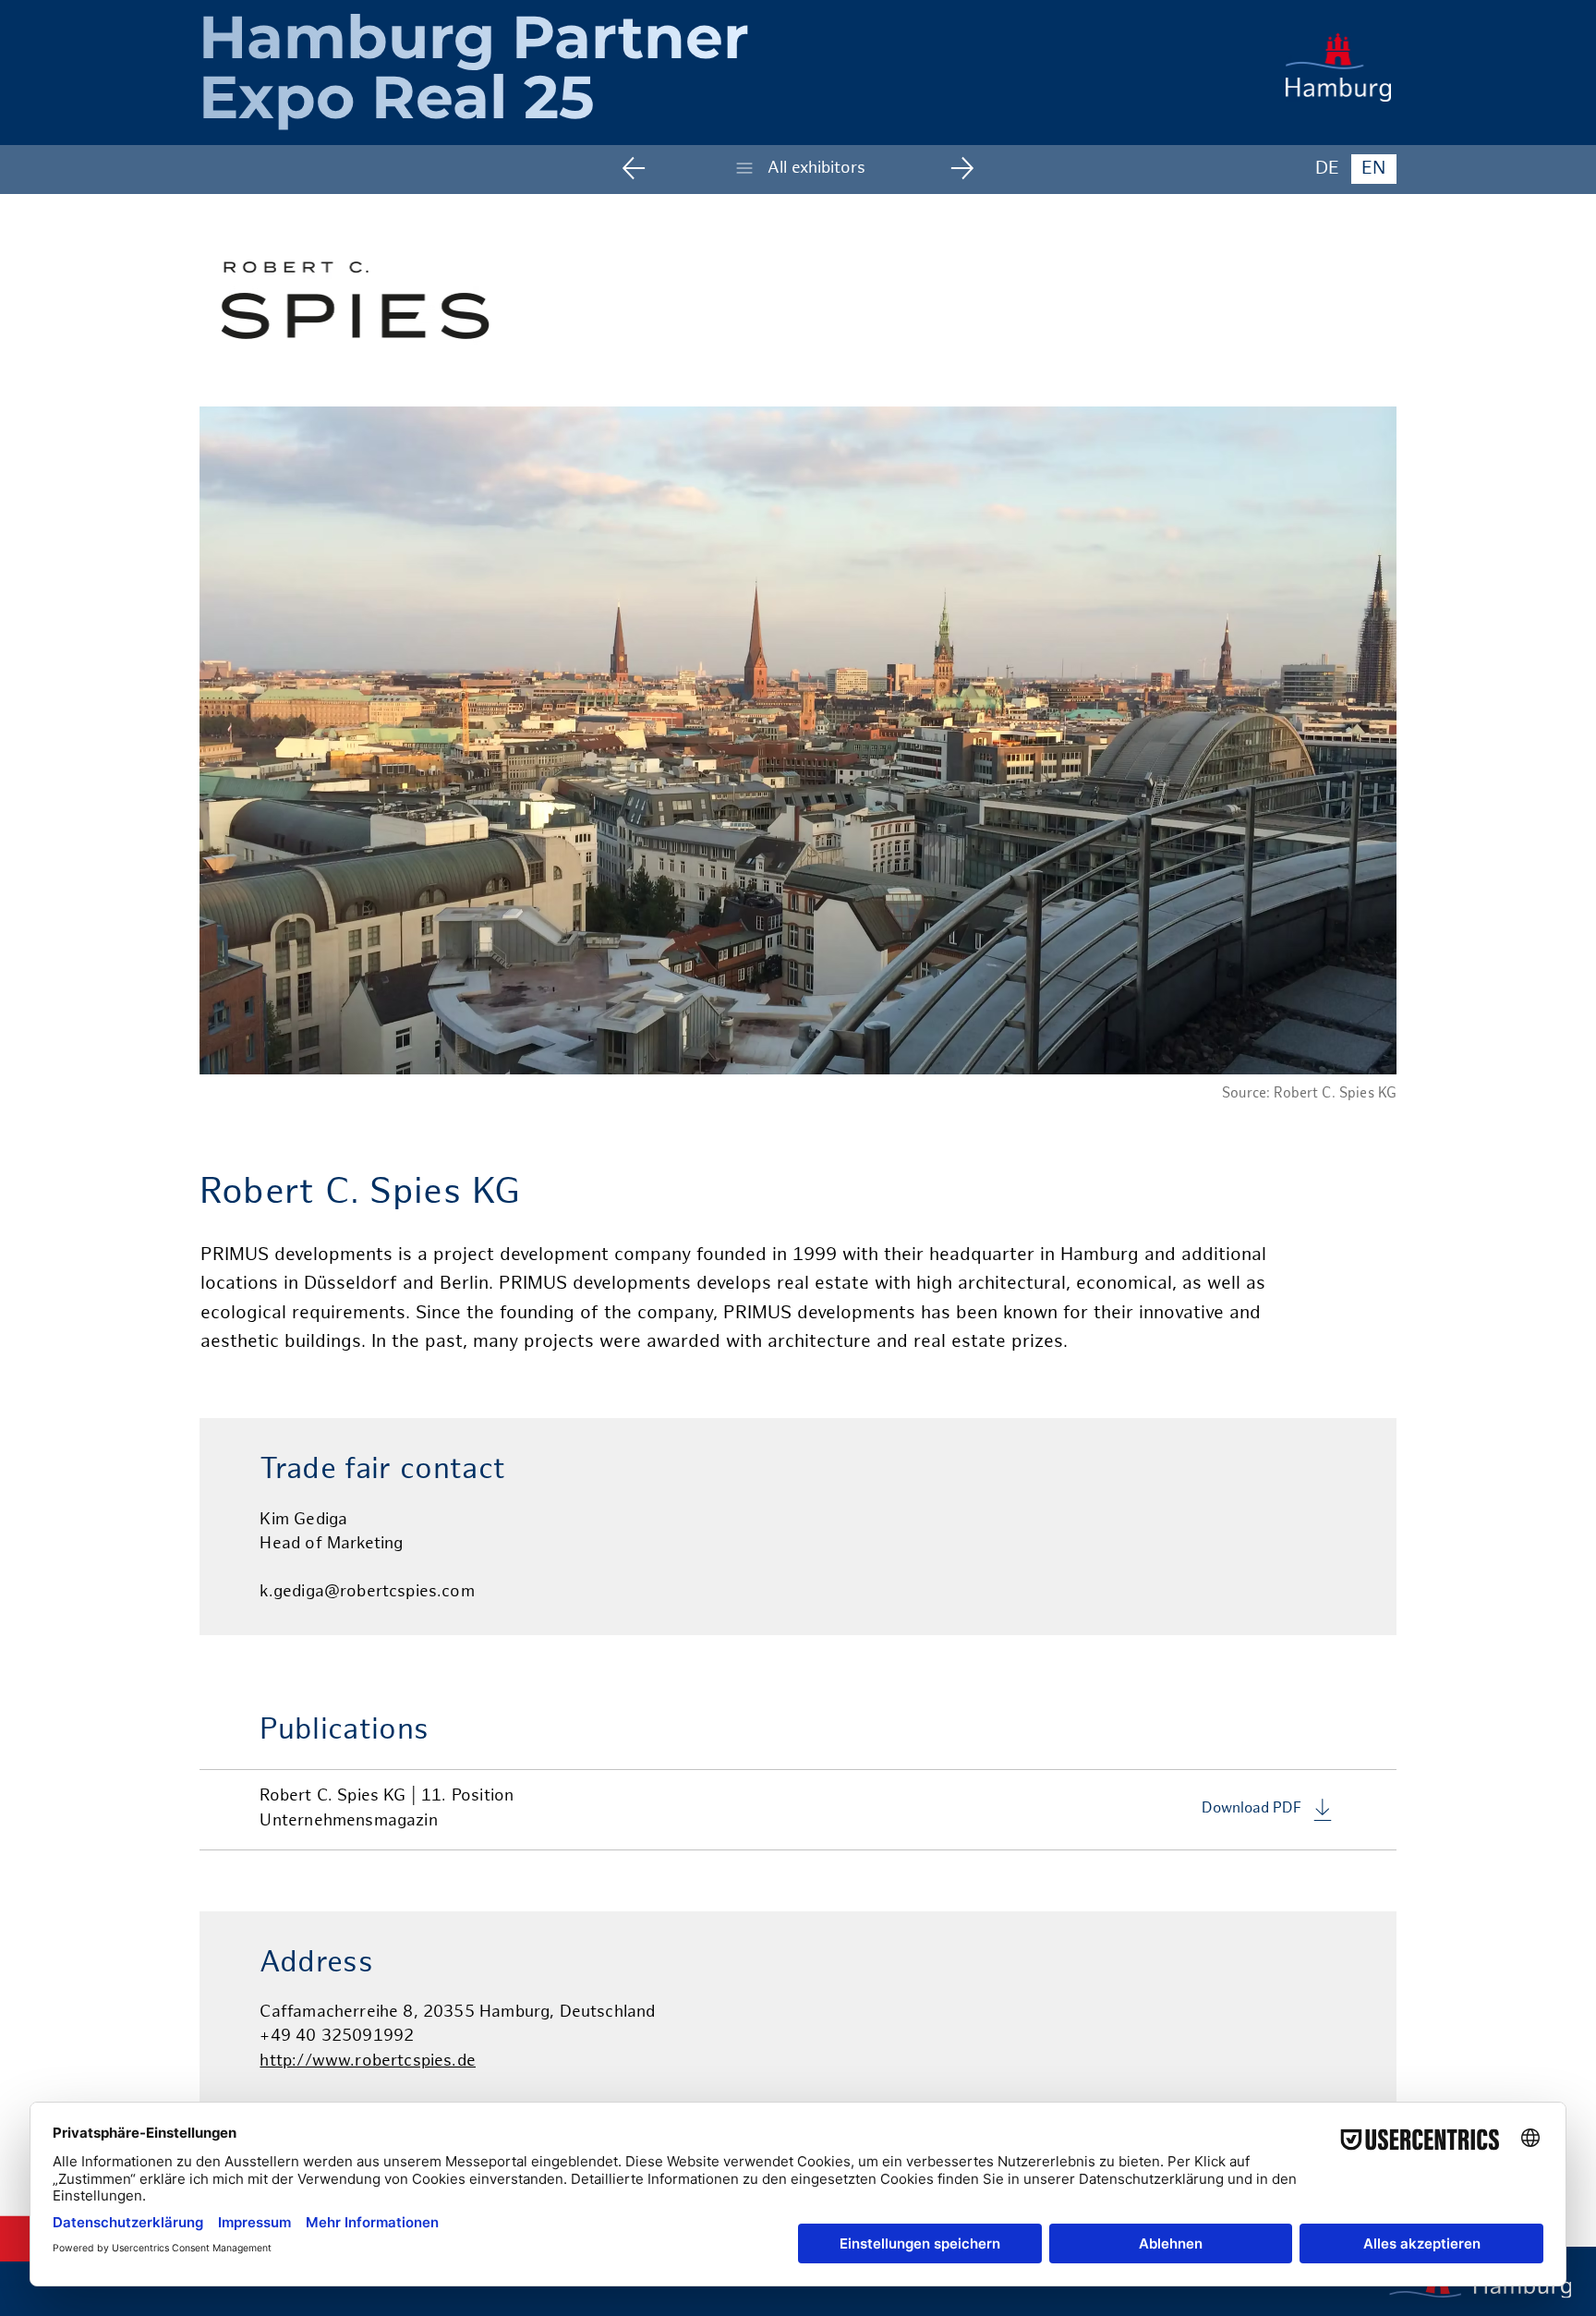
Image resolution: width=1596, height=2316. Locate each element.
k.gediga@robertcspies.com (367, 1592)
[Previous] (647, 168)
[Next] (949, 168)
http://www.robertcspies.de (368, 2061)
